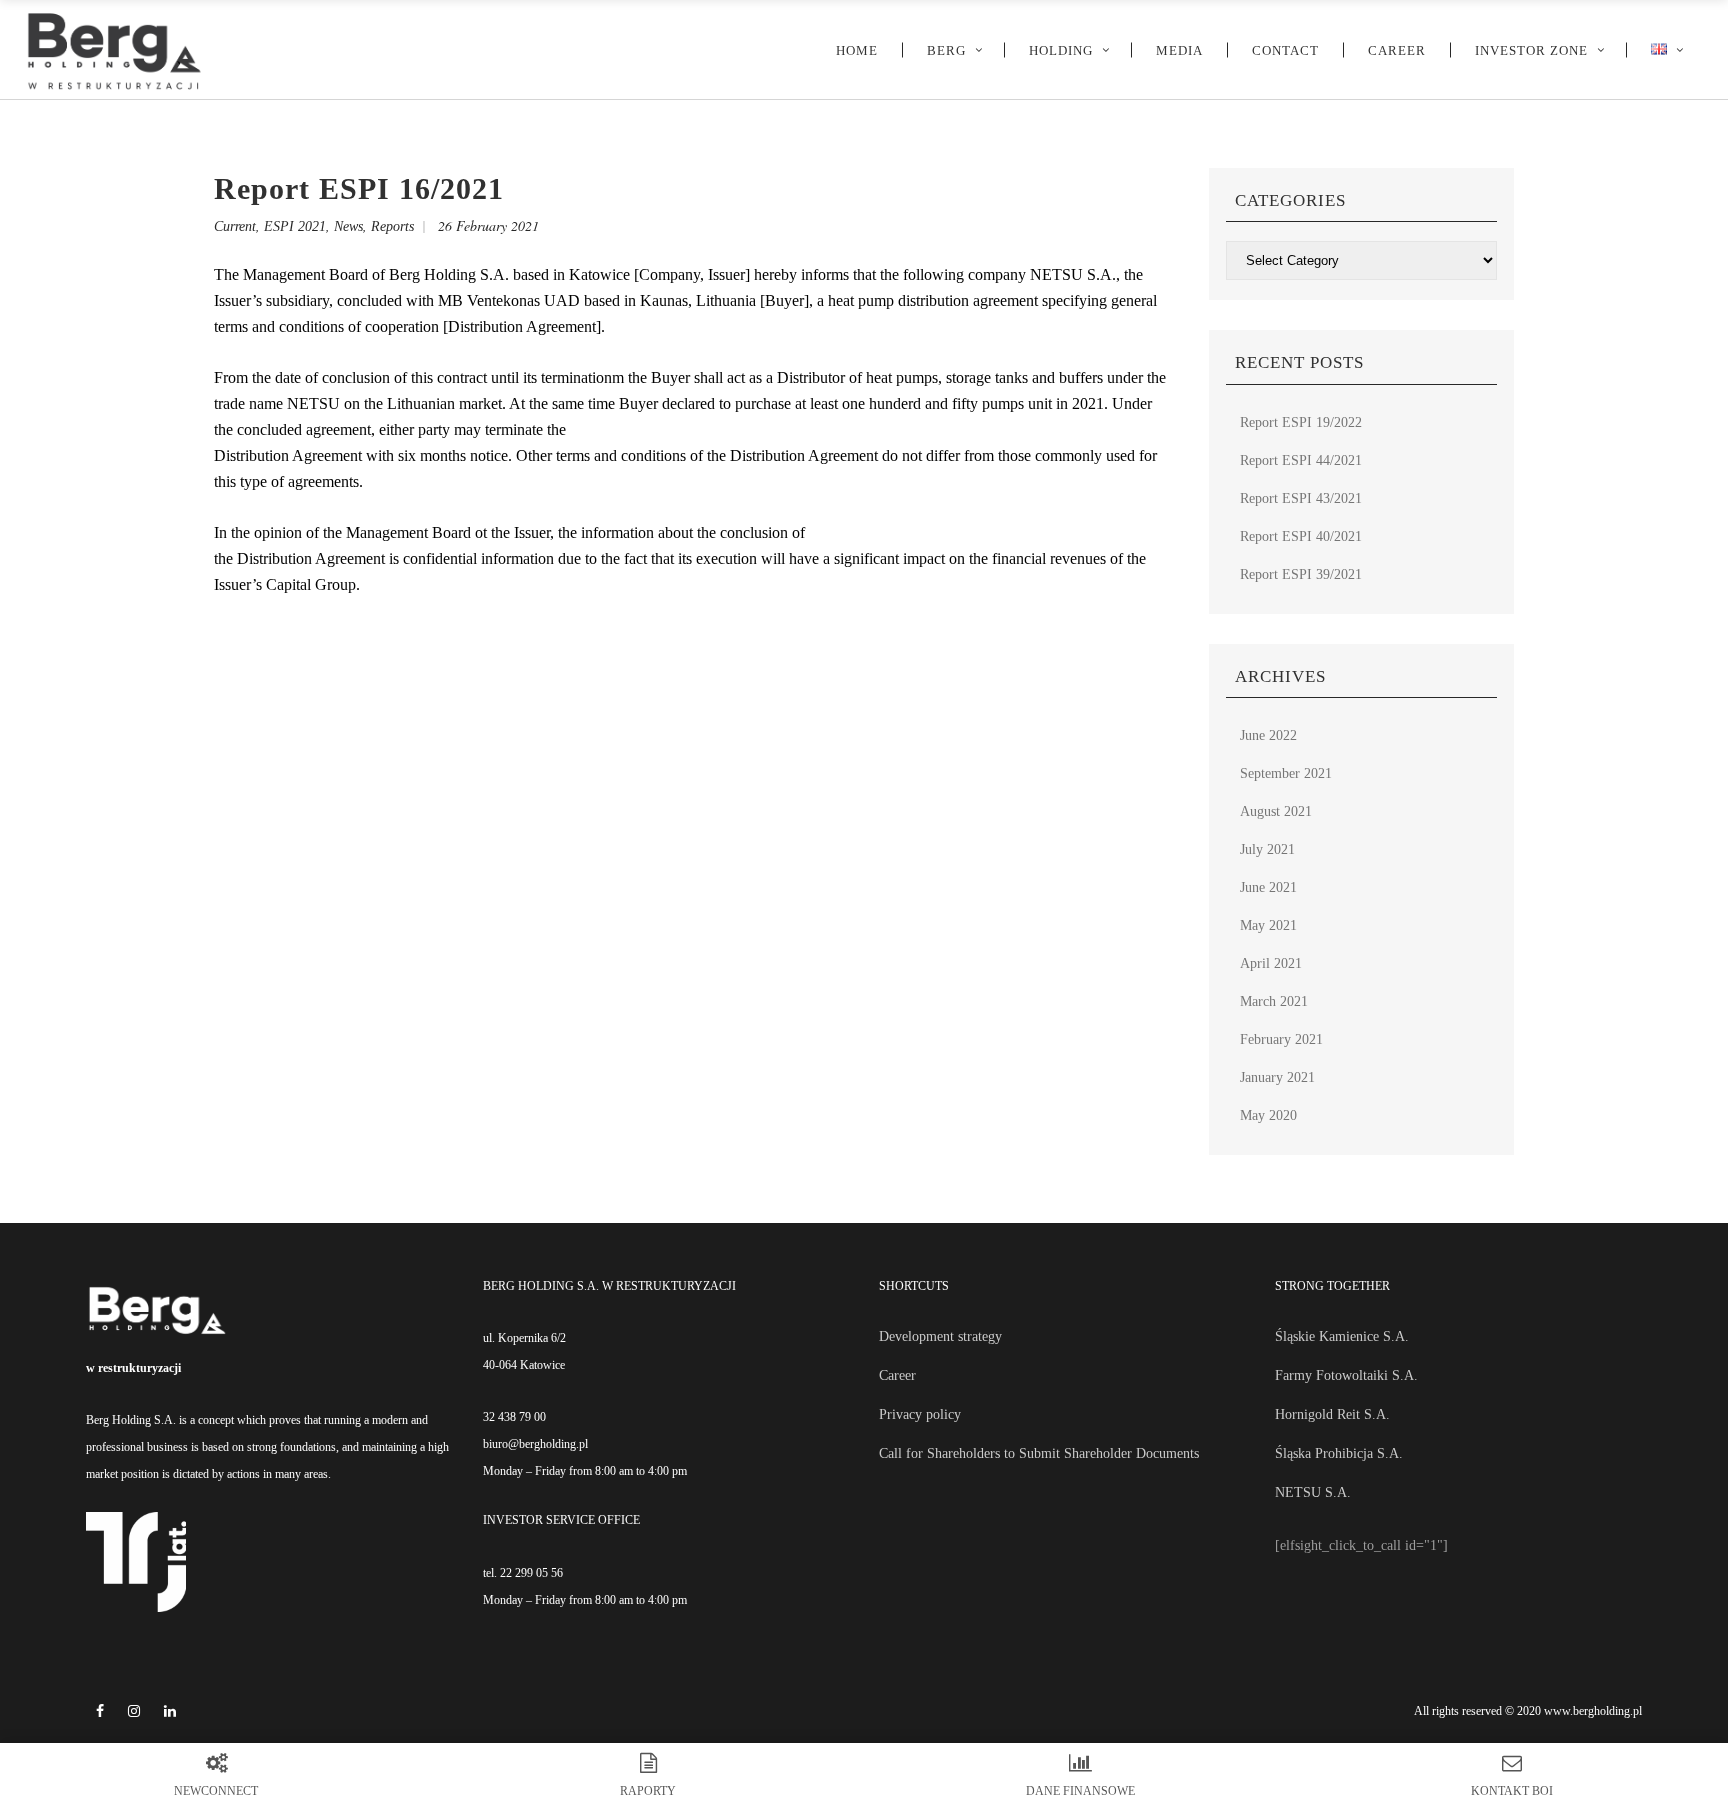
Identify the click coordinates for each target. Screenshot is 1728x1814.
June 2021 (1268, 887)
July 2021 (1267, 849)
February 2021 (1281, 1039)
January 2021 (1277, 1077)
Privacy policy (920, 1414)
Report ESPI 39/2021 (1301, 574)
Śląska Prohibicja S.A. (1339, 1453)
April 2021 (1271, 963)
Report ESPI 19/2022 (1301, 422)
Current (235, 226)
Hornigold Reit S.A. (1332, 1414)
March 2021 (1274, 1001)
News (348, 226)
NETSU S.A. (1313, 1492)
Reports (392, 226)
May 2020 (1268, 1115)
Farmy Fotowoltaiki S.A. (1346, 1375)
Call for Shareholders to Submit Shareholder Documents (1039, 1453)
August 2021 (1276, 811)
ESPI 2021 (295, 226)
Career (897, 1375)
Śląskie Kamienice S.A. (1342, 1336)
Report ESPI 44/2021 (1301, 460)
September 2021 (1286, 773)
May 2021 (1268, 925)
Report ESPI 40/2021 (1301, 536)
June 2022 (1268, 735)
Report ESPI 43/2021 (1301, 498)
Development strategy (940, 1336)
